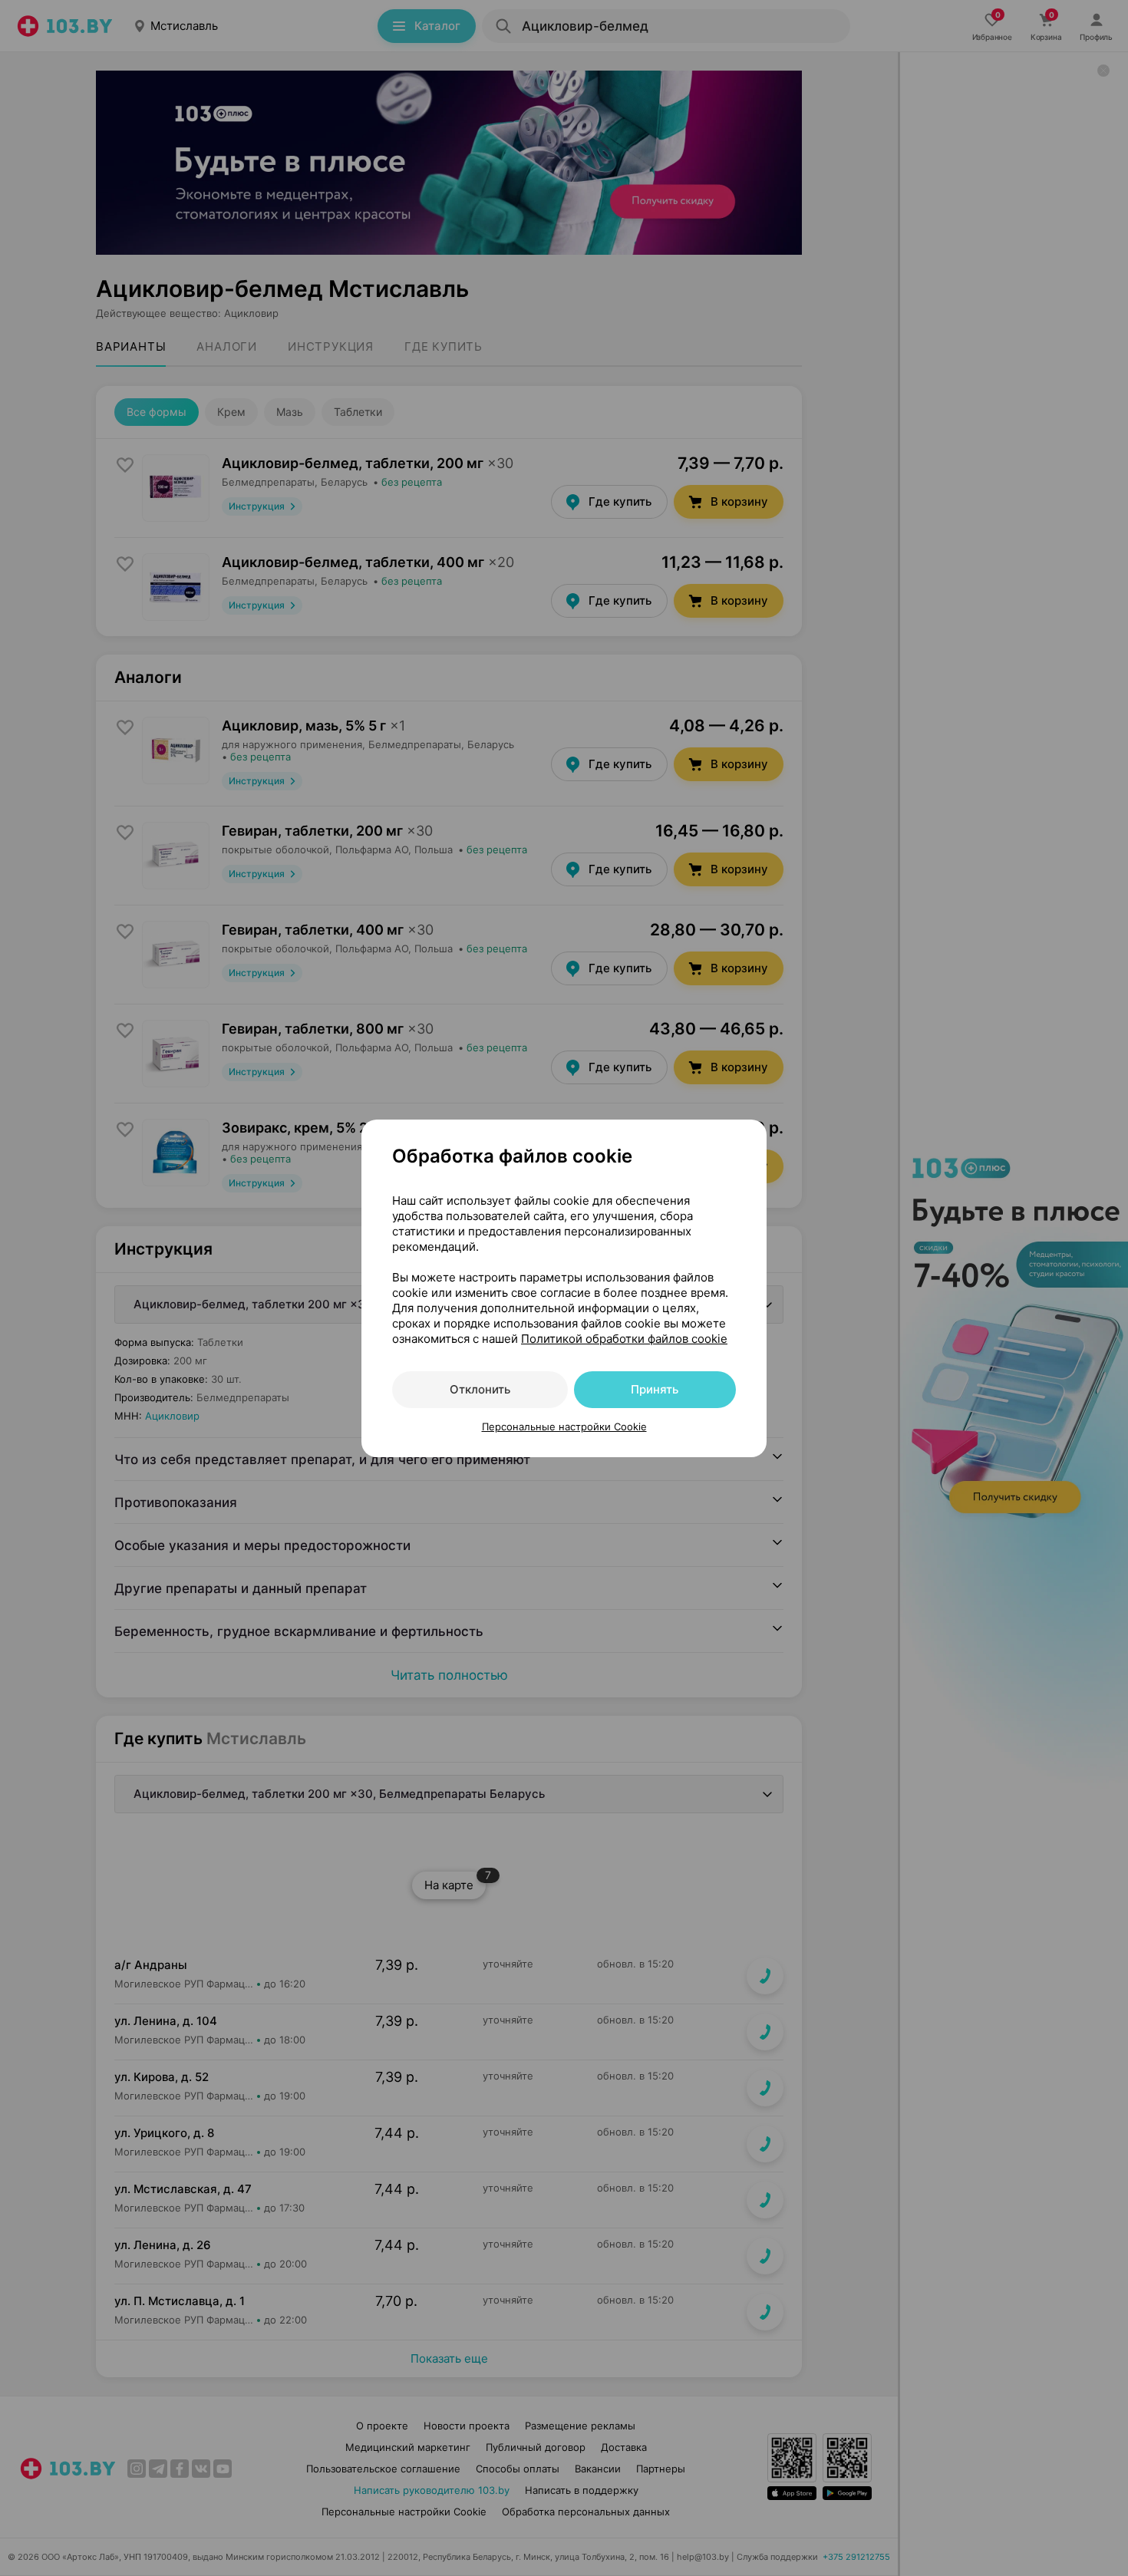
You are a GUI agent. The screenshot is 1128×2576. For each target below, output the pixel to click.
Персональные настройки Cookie (564, 1427)
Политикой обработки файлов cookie (624, 1339)
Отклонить (480, 1389)
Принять (655, 1389)
